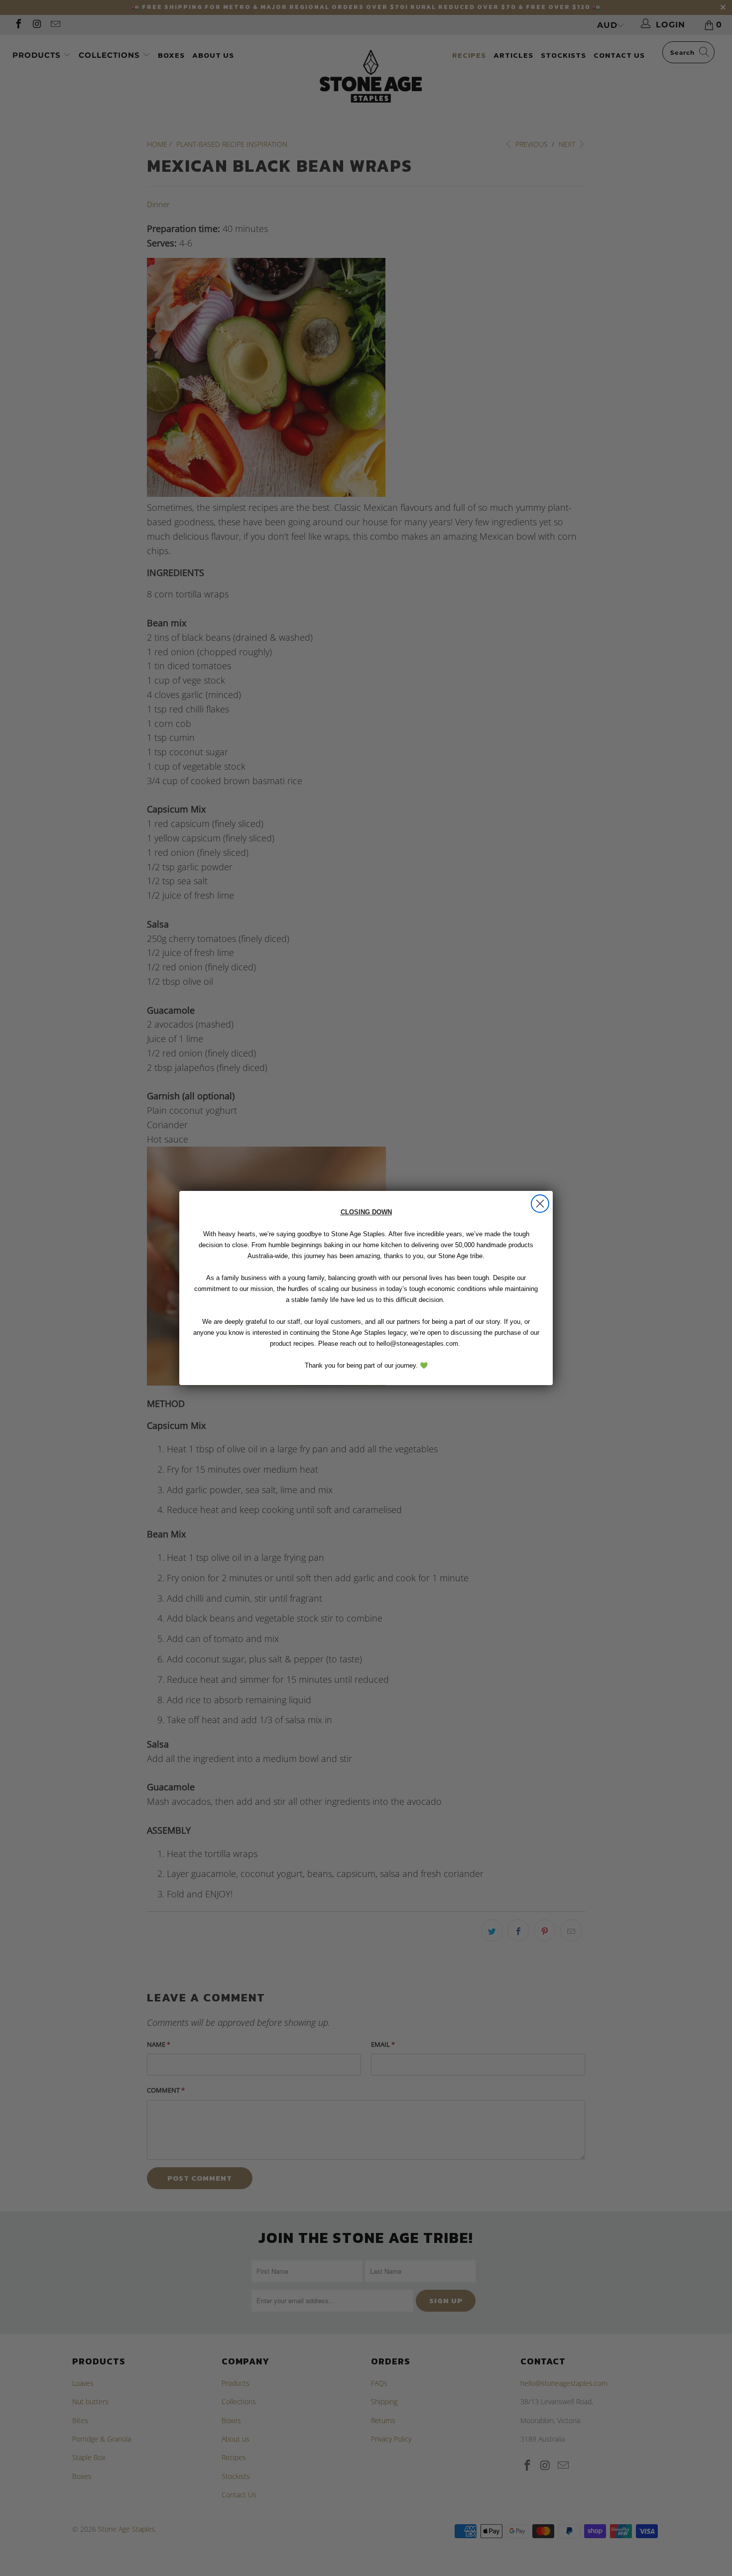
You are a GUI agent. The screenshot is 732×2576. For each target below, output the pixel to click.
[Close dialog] (540, 1204)
